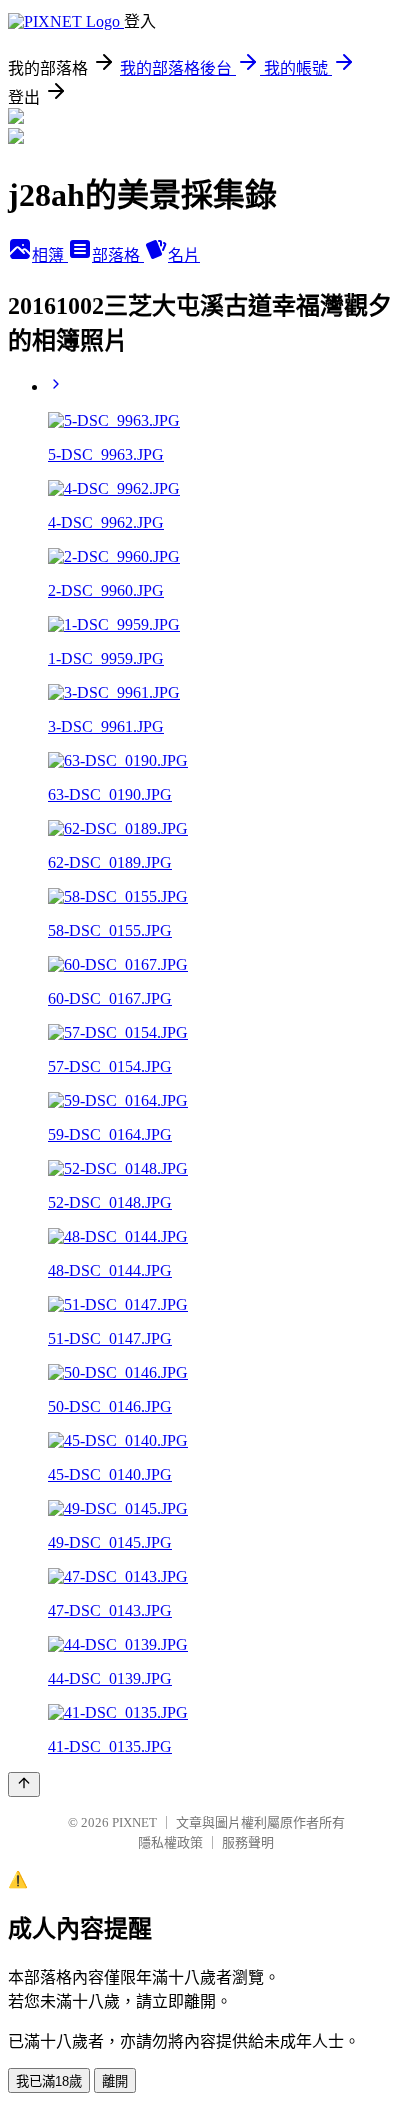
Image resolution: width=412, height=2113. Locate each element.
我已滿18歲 (49, 2081)
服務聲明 (248, 1842)
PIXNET (134, 1822)
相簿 (50, 255)
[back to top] (24, 1784)
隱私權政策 (170, 1842)
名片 (184, 255)
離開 (115, 2081)
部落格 (118, 255)
